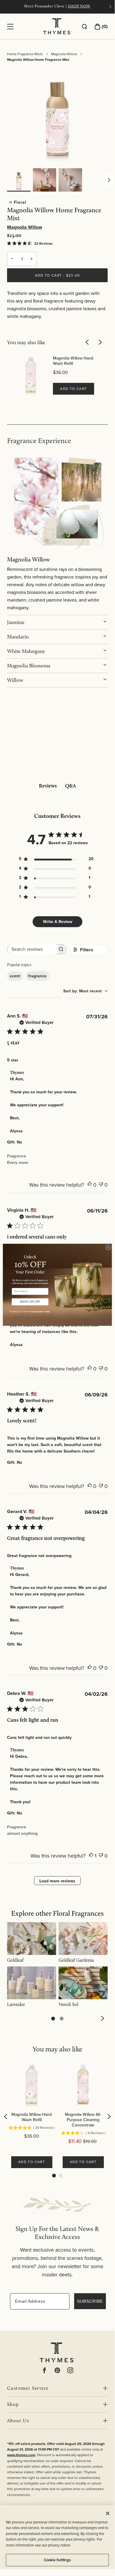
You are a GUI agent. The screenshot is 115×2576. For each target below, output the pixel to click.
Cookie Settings (57, 2560)
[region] (57, 2537)
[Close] (108, 2513)
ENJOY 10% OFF (30, 1302)
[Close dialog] (108, 1247)
